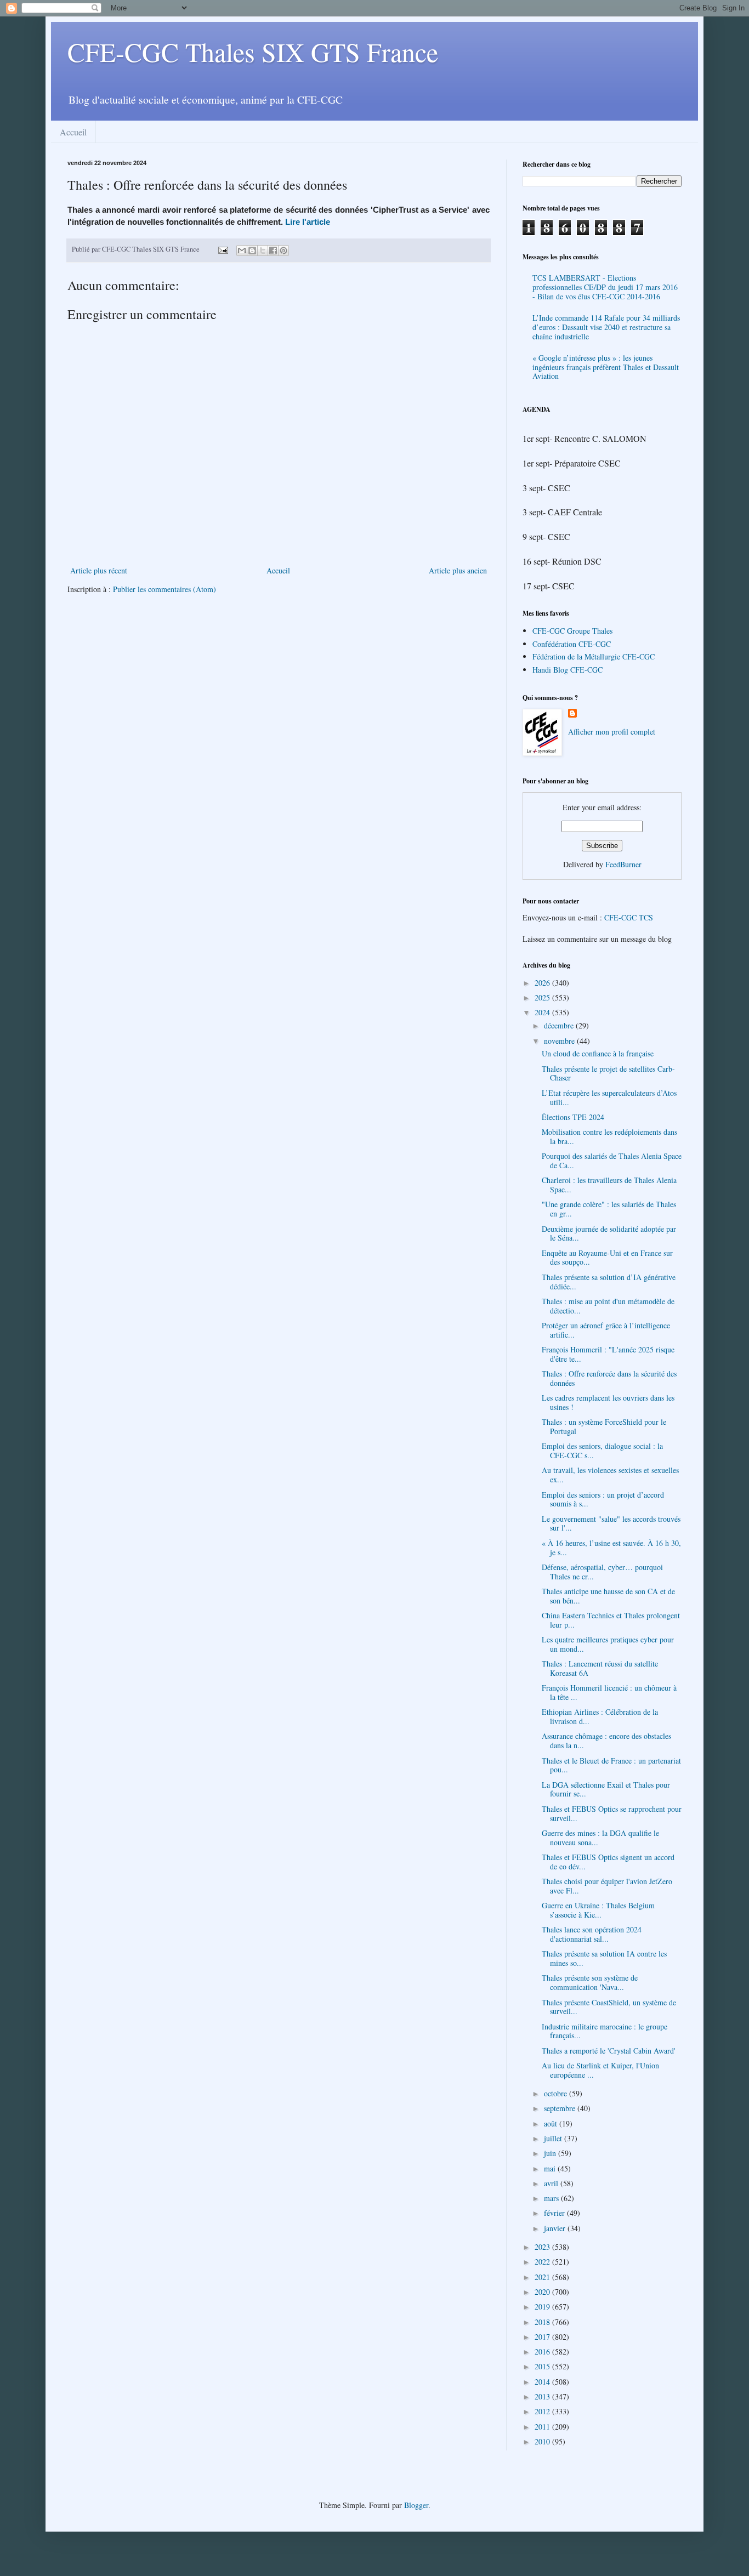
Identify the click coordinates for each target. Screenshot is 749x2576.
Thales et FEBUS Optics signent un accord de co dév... (608, 1862)
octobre (557, 2093)
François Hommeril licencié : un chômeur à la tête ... (609, 1692)
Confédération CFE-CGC (572, 644)
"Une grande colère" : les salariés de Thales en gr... (609, 1209)
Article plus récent (99, 570)
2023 (543, 2247)
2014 (543, 2382)
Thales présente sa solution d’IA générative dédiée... (609, 1282)
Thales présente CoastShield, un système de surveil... (609, 2007)
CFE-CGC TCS (629, 917)
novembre (560, 1041)
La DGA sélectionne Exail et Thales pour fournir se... (606, 1789)
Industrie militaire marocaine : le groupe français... (605, 2031)
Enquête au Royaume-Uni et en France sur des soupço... (607, 1258)
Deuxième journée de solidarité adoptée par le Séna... (609, 1233)
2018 (543, 2322)
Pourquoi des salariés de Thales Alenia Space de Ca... (612, 1161)
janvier (556, 2228)
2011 (543, 2427)
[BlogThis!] (252, 251)
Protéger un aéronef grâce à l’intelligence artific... (606, 1330)
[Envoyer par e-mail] (242, 251)
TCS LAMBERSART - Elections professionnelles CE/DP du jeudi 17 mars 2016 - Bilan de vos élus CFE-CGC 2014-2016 (605, 287)
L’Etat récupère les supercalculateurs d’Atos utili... (609, 1097)
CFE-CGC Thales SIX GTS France (253, 52)
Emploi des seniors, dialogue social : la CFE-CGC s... (602, 1451)
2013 (543, 2396)
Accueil (73, 132)
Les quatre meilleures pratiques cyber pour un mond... (608, 1644)
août (552, 2123)
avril (552, 2183)
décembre (560, 1025)
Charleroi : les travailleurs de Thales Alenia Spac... (609, 1185)
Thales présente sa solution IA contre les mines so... (604, 1958)
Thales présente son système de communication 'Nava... (590, 1982)
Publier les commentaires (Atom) (164, 589)
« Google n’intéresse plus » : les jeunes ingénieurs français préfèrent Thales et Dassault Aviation (606, 367)
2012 (543, 2411)
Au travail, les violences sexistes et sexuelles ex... (610, 1475)
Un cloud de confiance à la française (598, 1053)
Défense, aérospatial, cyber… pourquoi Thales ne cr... (602, 1572)
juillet (554, 2138)
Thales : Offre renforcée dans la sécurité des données (609, 1378)
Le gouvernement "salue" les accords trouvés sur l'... (611, 1523)
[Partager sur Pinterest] (283, 251)
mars (552, 2198)
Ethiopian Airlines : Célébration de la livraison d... (600, 1716)
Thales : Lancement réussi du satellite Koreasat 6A (600, 1668)
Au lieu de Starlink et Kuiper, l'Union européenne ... (600, 2070)
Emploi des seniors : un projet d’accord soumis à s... (603, 1499)
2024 (543, 1012)
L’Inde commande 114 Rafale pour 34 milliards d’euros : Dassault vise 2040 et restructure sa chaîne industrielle (606, 327)
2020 (543, 2292)
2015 (543, 2366)
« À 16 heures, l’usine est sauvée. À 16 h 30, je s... (611, 1548)
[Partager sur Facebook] (273, 251)
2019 (543, 2307)
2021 (543, 2277)
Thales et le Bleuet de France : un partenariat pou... (611, 1765)
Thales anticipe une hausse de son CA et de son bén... (608, 1596)
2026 (543, 983)
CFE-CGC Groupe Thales (572, 631)
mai (551, 2168)
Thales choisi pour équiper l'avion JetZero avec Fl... (607, 1886)
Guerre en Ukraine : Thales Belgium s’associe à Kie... (598, 1910)
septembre (561, 2108)
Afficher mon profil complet (612, 732)
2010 (543, 2441)
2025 (543, 997)
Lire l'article (308, 222)
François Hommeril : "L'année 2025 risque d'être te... (608, 1354)
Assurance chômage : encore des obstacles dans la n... (606, 1741)
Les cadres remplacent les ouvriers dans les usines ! (608, 1402)
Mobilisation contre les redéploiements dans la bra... (609, 1136)
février (555, 2213)
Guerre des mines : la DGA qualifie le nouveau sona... (600, 1838)
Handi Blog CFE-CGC (568, 670)
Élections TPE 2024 (573, 1117)
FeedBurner (623, 864)
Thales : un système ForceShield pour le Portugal (604, 1426)
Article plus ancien (458, 570)
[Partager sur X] (263, 251)
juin (551, 2153)
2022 (543, 2262)
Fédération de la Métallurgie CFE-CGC (594, 656)
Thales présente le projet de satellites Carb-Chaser (608, 1073)
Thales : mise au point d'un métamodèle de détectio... (608, 1306)
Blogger (416, 2505)
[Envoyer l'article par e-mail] (222, 249)
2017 (543, 2337)
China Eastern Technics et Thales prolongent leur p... (611, 1620)
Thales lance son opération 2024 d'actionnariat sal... (592, 1934)
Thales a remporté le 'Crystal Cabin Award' (609, 2051)
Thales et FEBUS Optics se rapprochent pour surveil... (612, 1813)
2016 (543, 2352)
